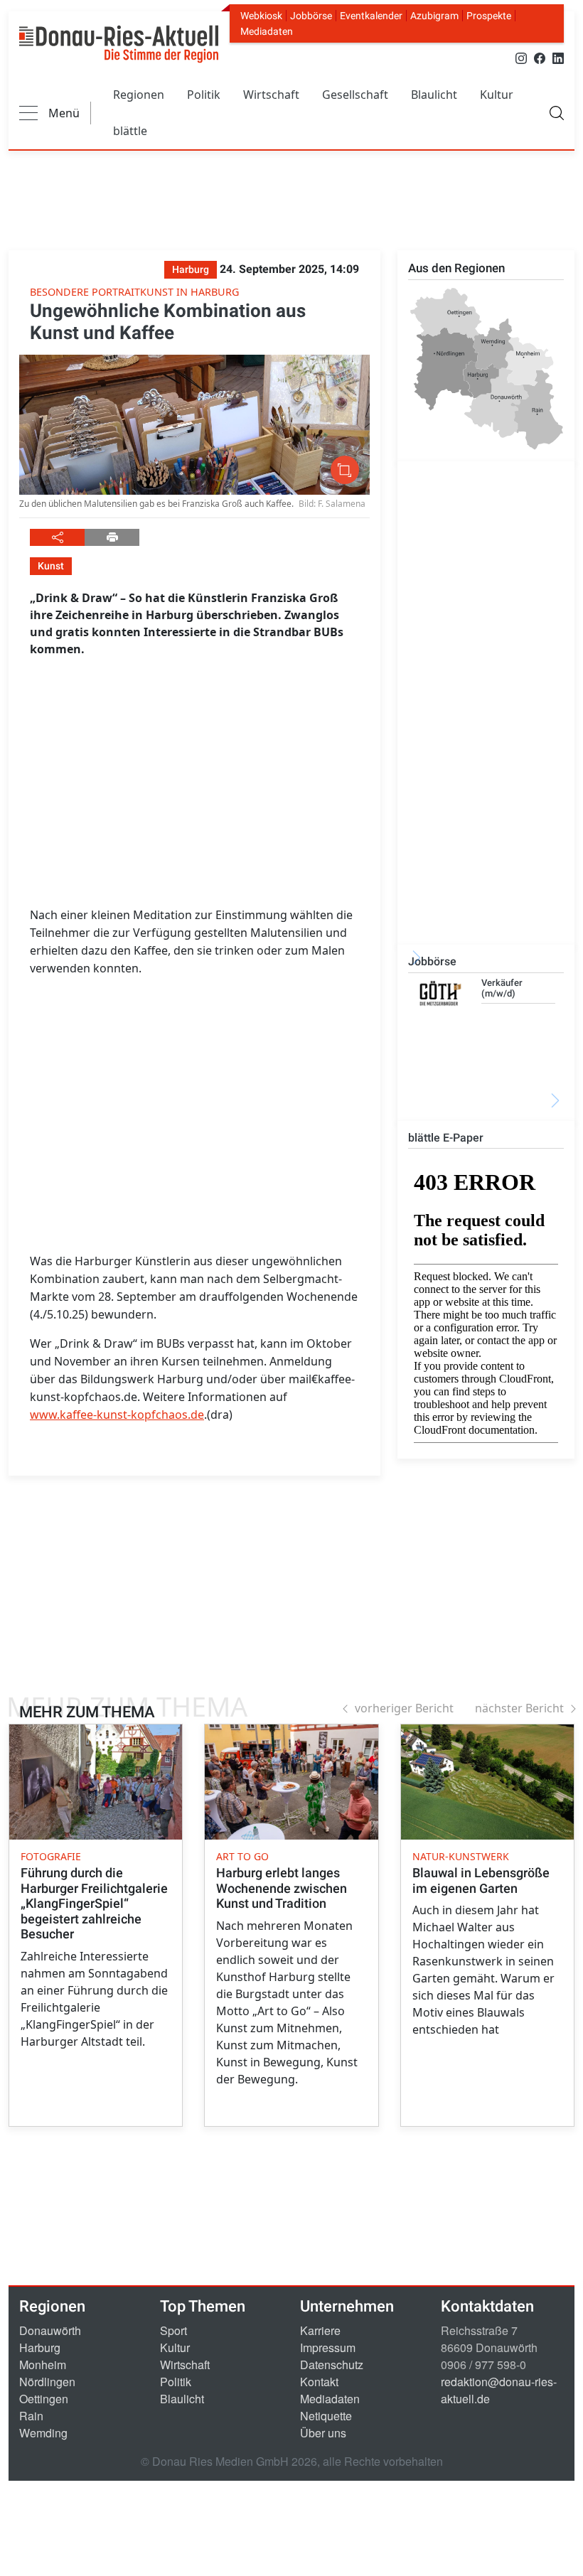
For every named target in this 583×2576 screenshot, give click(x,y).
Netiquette (326, 2416)
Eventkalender (371, 16)
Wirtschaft (271, 95)
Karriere (320, 2330)
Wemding (43, 2433)
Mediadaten (267, 31)
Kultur (497, 95)
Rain (31, 2416)
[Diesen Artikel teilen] (57, 537)
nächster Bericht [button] (519, 1708)
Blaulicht (434, 95)
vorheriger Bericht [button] (404, 1708)
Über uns (323, 2433)
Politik (204, 95)
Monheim (43, 2365)
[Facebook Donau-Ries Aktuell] (540, 57)
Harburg (40, 2347)
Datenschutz (332, 2365)
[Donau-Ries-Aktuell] (119, 44)
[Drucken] (112, 537)
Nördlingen (47, 2382)
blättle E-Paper (446, 1138)
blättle (130, 131)
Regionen (139, 95)
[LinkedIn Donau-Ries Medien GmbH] (558, 57)
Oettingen (44, 2399)
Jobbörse (311, 16)
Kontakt (319, 2382)
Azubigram (434, 16)
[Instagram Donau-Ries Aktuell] (521, 57)
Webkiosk (261, 16)
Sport (173, 2330)
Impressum (328, 2347)
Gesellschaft (355, 95)
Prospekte (489, 16)
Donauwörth (50, 2330)
